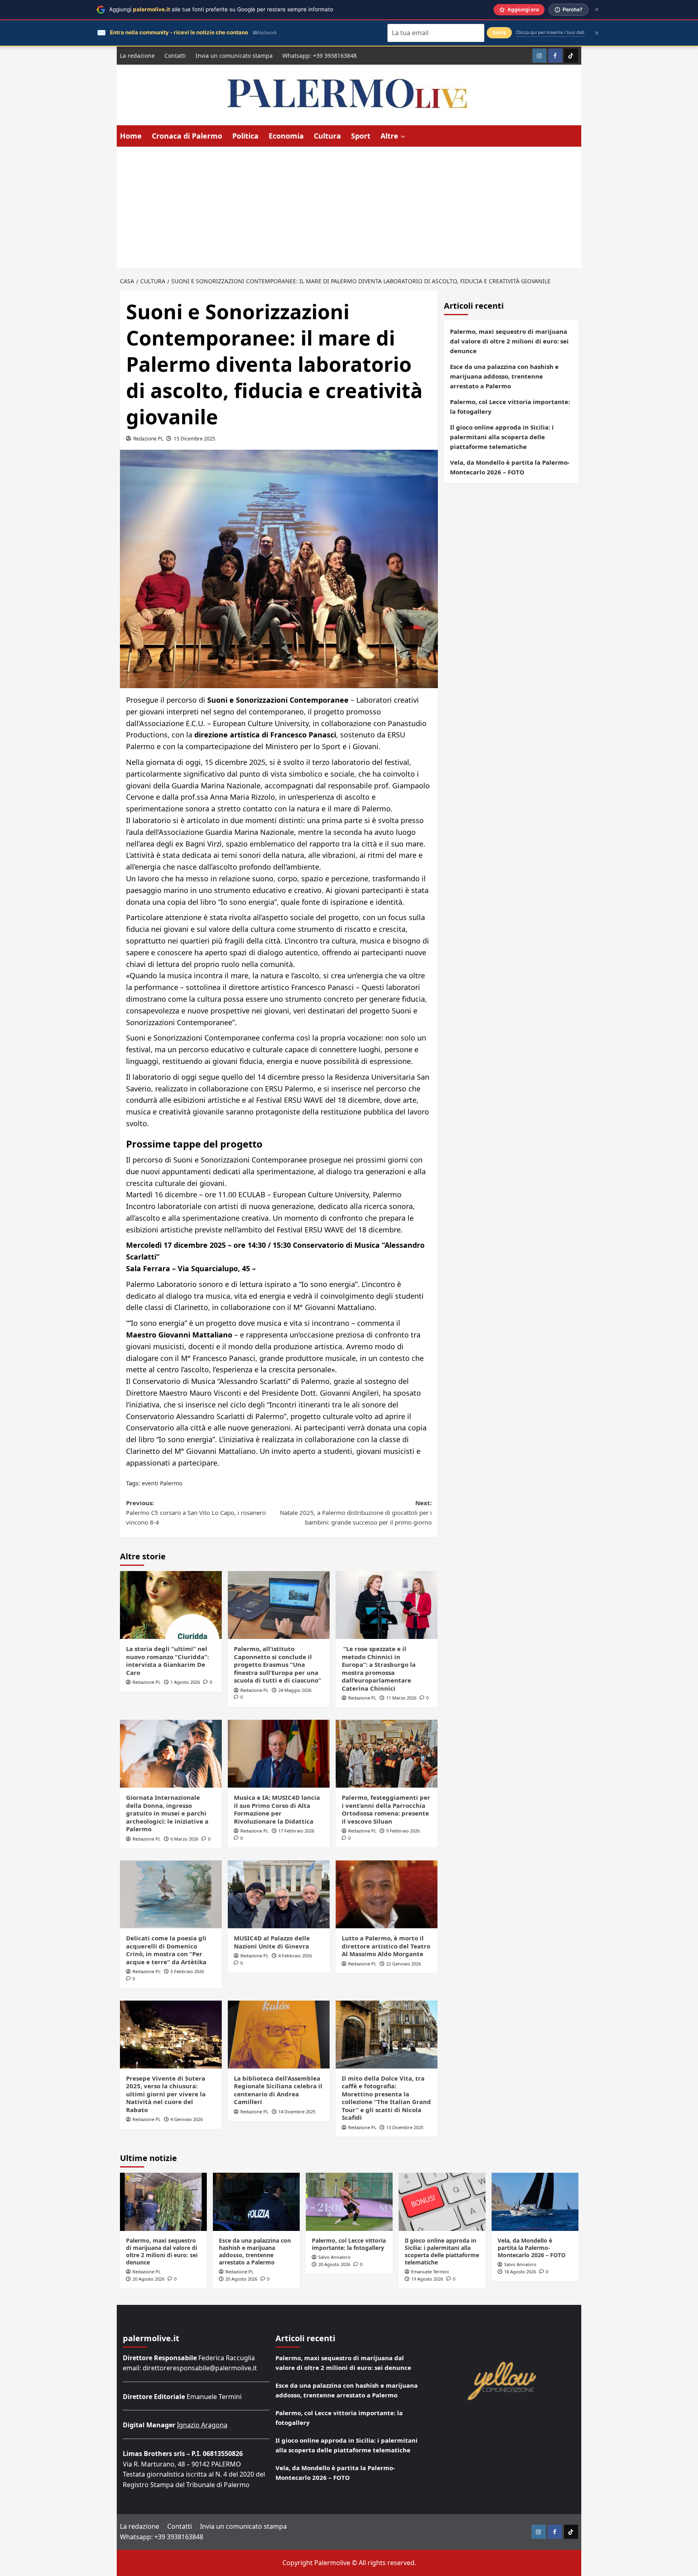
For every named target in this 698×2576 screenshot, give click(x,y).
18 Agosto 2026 (520, 2272)
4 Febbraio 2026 (295, 1956)
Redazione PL (148, 439)
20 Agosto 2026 (148, 2279)
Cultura (327, 136)
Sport (361, 136)
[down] (403, 137)
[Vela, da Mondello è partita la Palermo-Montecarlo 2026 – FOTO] (535, 2202)
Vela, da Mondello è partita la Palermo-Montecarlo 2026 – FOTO (510, 467)
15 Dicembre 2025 (194, 439)
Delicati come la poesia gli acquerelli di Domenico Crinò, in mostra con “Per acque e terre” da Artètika (166, 1950)
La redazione (137, 56)
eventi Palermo (162, 1483)
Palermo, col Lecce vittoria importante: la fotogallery (510, 407)
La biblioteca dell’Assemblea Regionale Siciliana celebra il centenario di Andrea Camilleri (278, 2090)
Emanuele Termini (430, 2272)
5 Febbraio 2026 (187, 1971)
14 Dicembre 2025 (297, 2112)
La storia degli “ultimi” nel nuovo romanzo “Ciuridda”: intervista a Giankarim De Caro (167, 1661)
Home (131, 136)
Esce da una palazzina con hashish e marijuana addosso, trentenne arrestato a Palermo (504, 376)
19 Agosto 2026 (427, 2279)
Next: (356, 1512)
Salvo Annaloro (334, 2257)
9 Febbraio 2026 (403, 1831)
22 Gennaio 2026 (404, 1964)
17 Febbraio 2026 (296, 1831)
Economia (286, 136)
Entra (499, 33)
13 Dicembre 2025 (405, 2127)
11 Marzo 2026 (401, 1698)
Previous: (196, 1512)
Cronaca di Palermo (187, 136)
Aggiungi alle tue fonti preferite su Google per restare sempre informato (221, 9)
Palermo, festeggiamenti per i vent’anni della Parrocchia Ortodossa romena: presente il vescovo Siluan (386, 1809)
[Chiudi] (597, 9)
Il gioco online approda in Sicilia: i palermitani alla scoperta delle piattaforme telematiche (502, 437)
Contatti (175, 56)
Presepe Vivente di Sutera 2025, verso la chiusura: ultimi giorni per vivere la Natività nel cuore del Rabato (166, 2094)
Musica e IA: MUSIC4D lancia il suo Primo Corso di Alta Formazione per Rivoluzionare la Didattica (277, 1809)
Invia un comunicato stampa (234, 56)
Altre (389, 136)
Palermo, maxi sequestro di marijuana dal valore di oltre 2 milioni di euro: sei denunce (509, 341)
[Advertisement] (349, 207)
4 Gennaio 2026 (187, 2119)
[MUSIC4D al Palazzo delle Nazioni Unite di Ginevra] (279, 1894)
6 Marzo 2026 (184, 1839)
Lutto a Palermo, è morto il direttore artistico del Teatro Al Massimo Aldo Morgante (386, 1946)
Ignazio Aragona (202, 2425)
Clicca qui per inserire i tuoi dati (550, 32)
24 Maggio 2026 (295, 1690)
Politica (245, 136)
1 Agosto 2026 (185, 1682)
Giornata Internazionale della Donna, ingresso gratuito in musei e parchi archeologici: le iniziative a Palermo (167, 1813)
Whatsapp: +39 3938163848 (320, 56)
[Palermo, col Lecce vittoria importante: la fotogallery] (349, 2202)
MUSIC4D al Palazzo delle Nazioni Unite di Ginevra (272, 1942)
